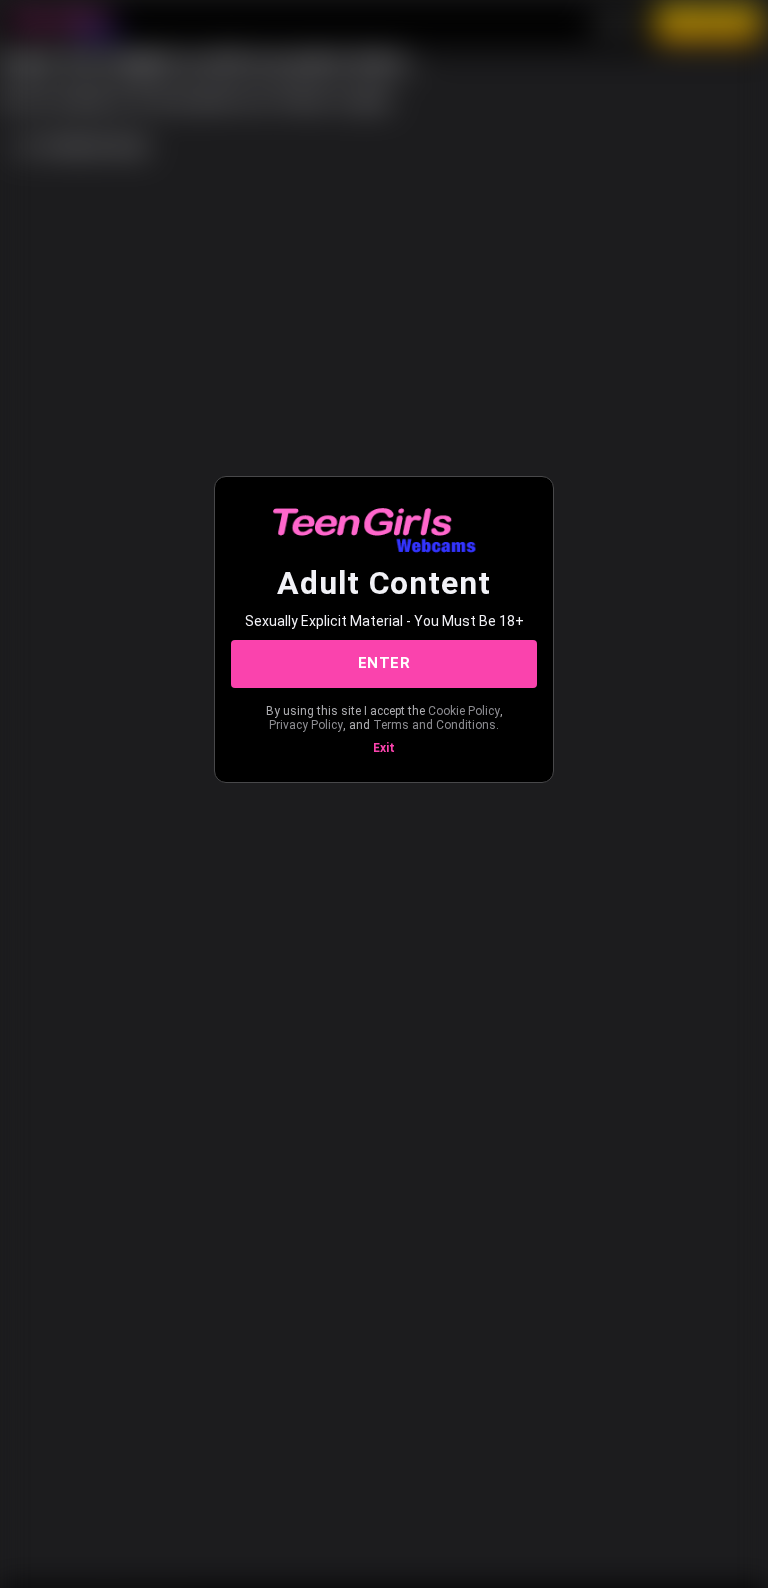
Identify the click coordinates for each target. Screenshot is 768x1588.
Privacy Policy (306, 725)
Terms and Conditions (434, 725)
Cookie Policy (464, 711)
